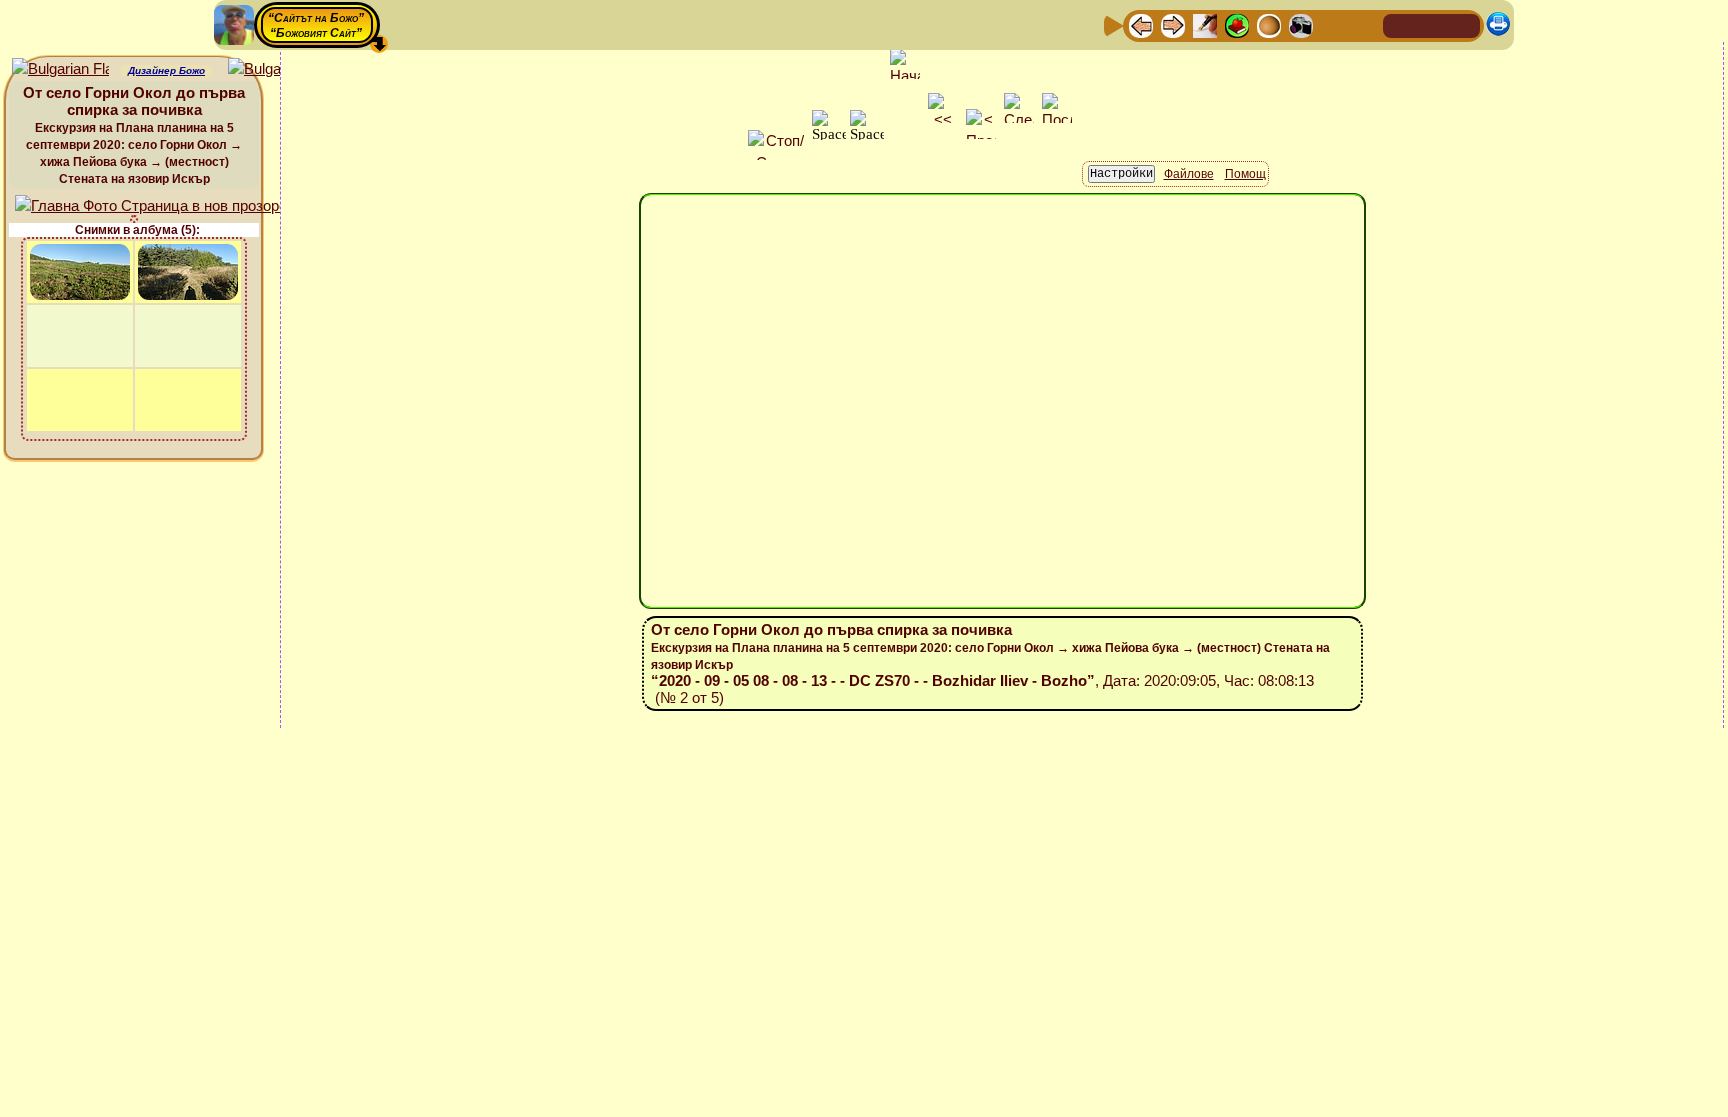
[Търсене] (1365, 24)
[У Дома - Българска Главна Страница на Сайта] (1432, 24)
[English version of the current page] (60, 69)
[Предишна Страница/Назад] (1141, 24)
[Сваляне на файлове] (1333, 24)
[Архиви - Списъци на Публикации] (1205, 24)
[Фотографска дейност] (1301, 24)
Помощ (1245, 174)
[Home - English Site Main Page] (1464, 24)
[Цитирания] (1237, 24)
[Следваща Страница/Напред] (1173, 24)
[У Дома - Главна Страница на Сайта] (1400, 24)
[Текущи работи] (1269, 24)
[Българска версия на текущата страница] (276, 69)
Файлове (1189, 174)
